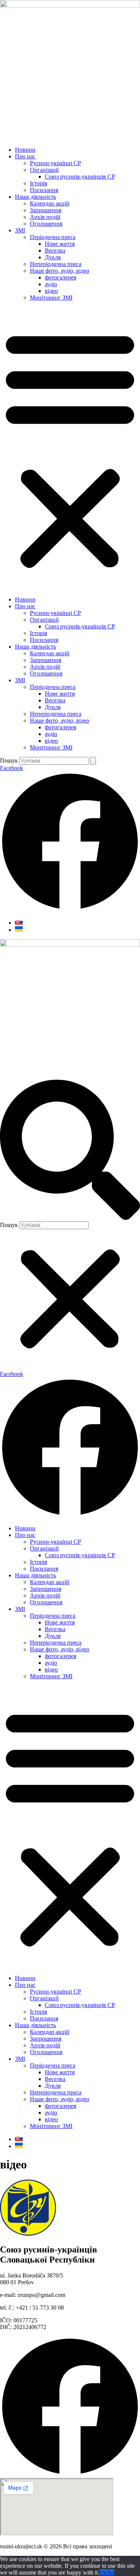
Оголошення (46, 224)
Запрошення (46, 210)
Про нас (25, 156)
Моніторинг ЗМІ (51, 298)
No (111, 2572)
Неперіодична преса (56, 264)
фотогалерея (60, 277)
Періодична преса (53, 237)
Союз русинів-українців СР (80, 177)
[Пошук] (93, 761)
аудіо (51, 284)
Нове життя (60, 244)
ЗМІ (20, 230)
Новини (25, 150)
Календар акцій (50, 203)
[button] (70, 449)
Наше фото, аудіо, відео (60, 271)
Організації (44, 170)
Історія (38, 183)
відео (51, 291)
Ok (103, 2572)
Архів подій (45, 217)
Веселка (55, 251)
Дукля (53, 257)
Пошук (9, 760)
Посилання (44, 190)
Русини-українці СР (55, 163)
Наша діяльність (35, 197)
